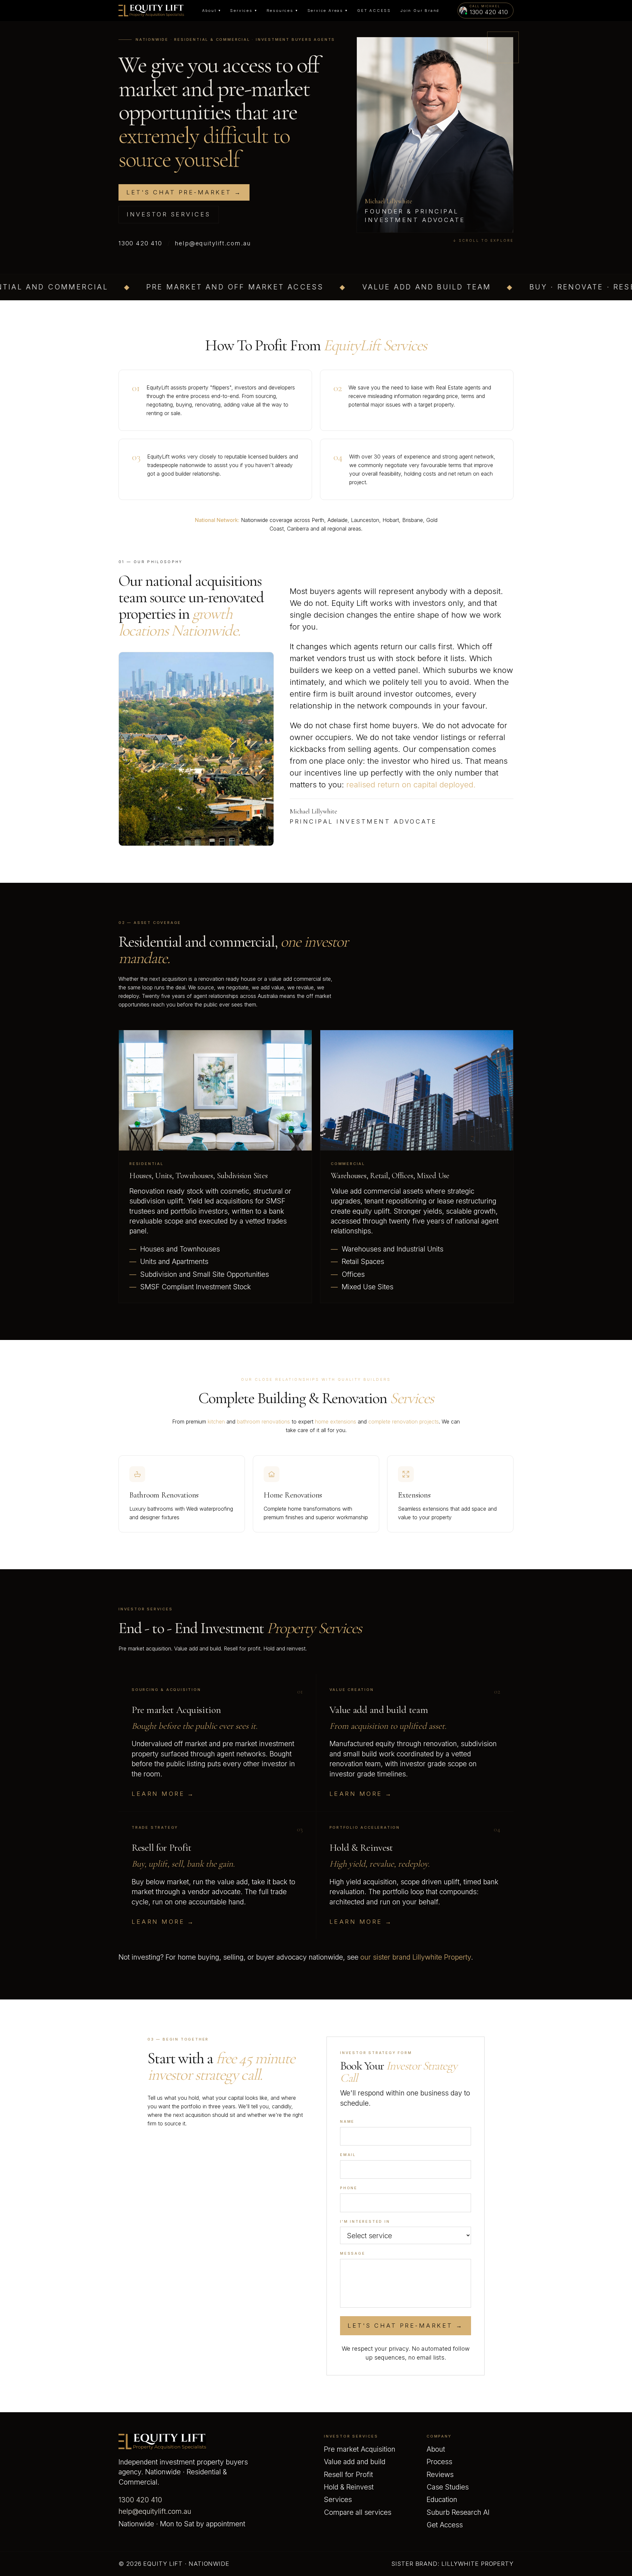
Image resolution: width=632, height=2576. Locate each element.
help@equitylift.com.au (213, 243)
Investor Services (169, 214)
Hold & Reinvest (349, 2487)
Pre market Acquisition (360, 2449)
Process (439, 2462)
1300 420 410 (140, 243)
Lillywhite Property (477, 2564)
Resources (282, 11)
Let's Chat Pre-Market (184, 192)
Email (348, 2155)
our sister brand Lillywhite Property (416, 1957)
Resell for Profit (348, 2475)
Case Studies (448, 2487)
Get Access (374, 11)
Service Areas (328, 11)
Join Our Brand (420, 11)
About (212, 11)
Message (353, 2253)
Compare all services (358, 2512)
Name (347, 2121)
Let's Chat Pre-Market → (406, 2326)
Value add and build (355, 2462)
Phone (349, 2188)
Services (244, 11)
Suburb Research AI (458, 2512)
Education (442, 2500)
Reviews (440, 2475)
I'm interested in (365, 2221)
